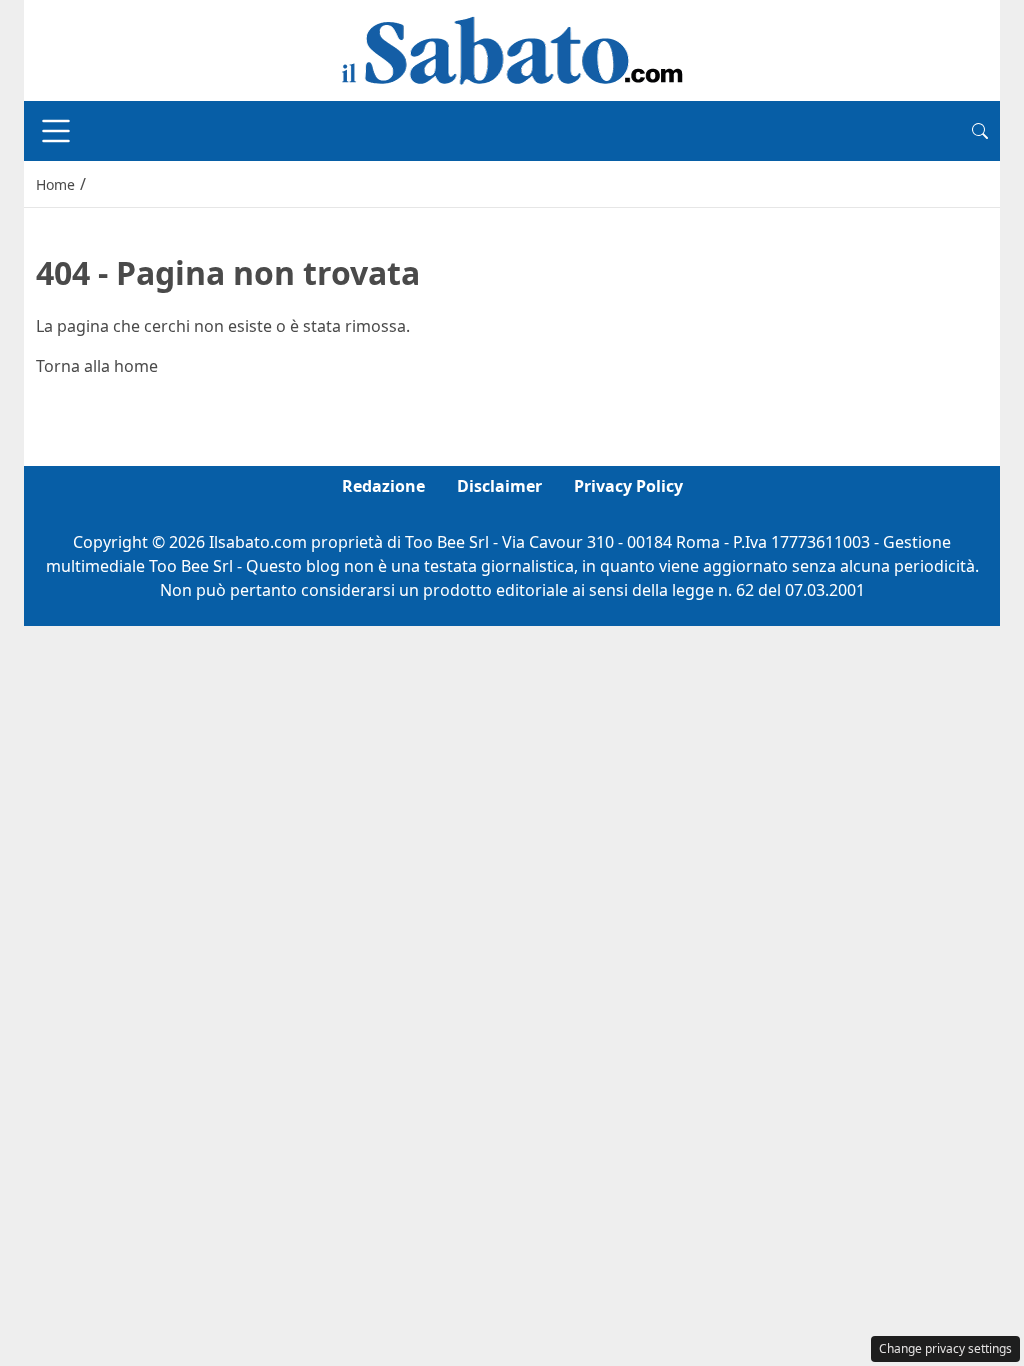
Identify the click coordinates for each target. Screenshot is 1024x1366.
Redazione (383, 486)
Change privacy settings (945, 1348)
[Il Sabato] (512, 49)
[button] (980, 131)
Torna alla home (97, 366)
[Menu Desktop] (56, 131)
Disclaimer (499, 486)
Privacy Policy (628, 486)
